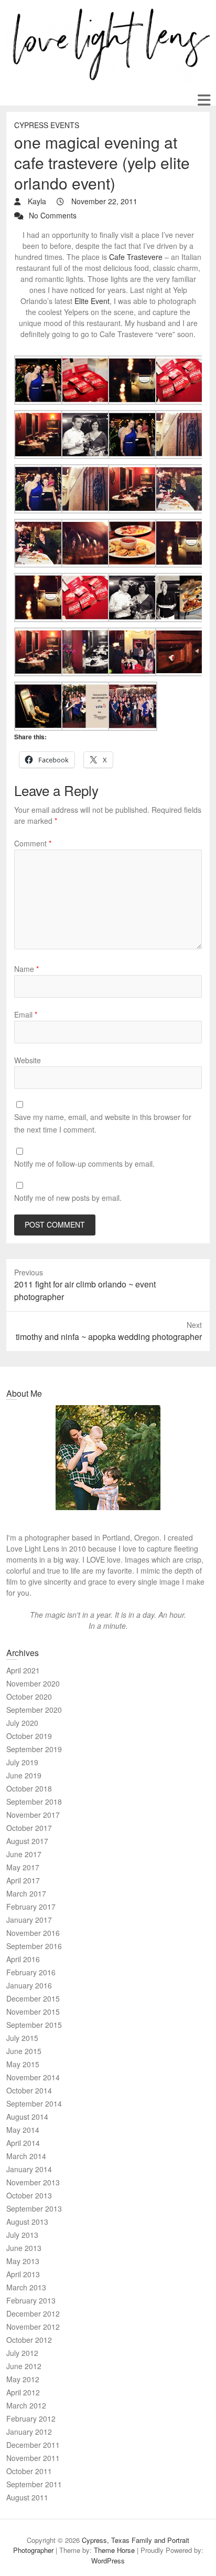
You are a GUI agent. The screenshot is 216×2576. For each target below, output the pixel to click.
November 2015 (33, 2012)
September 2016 (34, 1946)
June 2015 (24, 2051)
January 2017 (29, 1920)
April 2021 (23, 1670)
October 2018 (29, 1788)
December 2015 (33, 1998)
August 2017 (27, 1841)
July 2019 (22, 1762)
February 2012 (31, 2418)
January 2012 (29, 2432)
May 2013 (23, 2261)
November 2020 (33, 1683)
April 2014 (23, 2143)
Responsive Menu (204, 100)
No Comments (53, 215)
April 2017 (23, 1880)
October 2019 (29, 1736)
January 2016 (29, 1985)
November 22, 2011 (103, 201)
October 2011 (29, 2471)
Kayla (36, 201)
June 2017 (24, 1854)
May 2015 (23, 2064)
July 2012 (22, 2353)
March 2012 (26, 2405)
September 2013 (34, 2208)
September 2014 (34, 2103)
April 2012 (23, 2392)
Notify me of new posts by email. (68, 1198)
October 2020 (29, 1697)
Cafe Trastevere (136, 257)
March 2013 (26, 2287)
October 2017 (29, 1828)
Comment (33, 843)
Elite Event (92, 301)
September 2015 (34, 2025)
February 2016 (31, 1972)
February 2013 (31, 2300)
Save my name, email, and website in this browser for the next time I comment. (103, 1123)
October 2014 (29, 2090)
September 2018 (34, 1802)
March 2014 (26, 2156)
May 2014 (23, 2130)
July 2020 (22, 1723)
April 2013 (23, 2274)
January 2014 (29, 2169)
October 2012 (29, 2340)
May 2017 (23, 1867)
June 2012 (24, 2366)
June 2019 (24, 1775)
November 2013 (33, 2182)
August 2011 (27, 2497)
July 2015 (22, 2038)
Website (28, 1060)
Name (26, 969)
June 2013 (24, 2248)
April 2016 (23, 1959)
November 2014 (33, 2077)
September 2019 (34, 1749)
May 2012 (23, 2379)
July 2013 (22, 2235)
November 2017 (33, 1815)
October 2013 (29, 2195)
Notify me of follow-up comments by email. (84, 1164)
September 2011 (34, 2484)
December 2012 (33, 2313)
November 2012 (33, 2327)
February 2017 (31, 1907)
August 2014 (27, 2117)
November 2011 (33, 2458)
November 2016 (33, 1933)
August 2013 (27, 2222)
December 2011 (33, 2445)
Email (26, 1014)
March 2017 (26, 1893)
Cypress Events (47, 125)
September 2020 (34, 1710)
